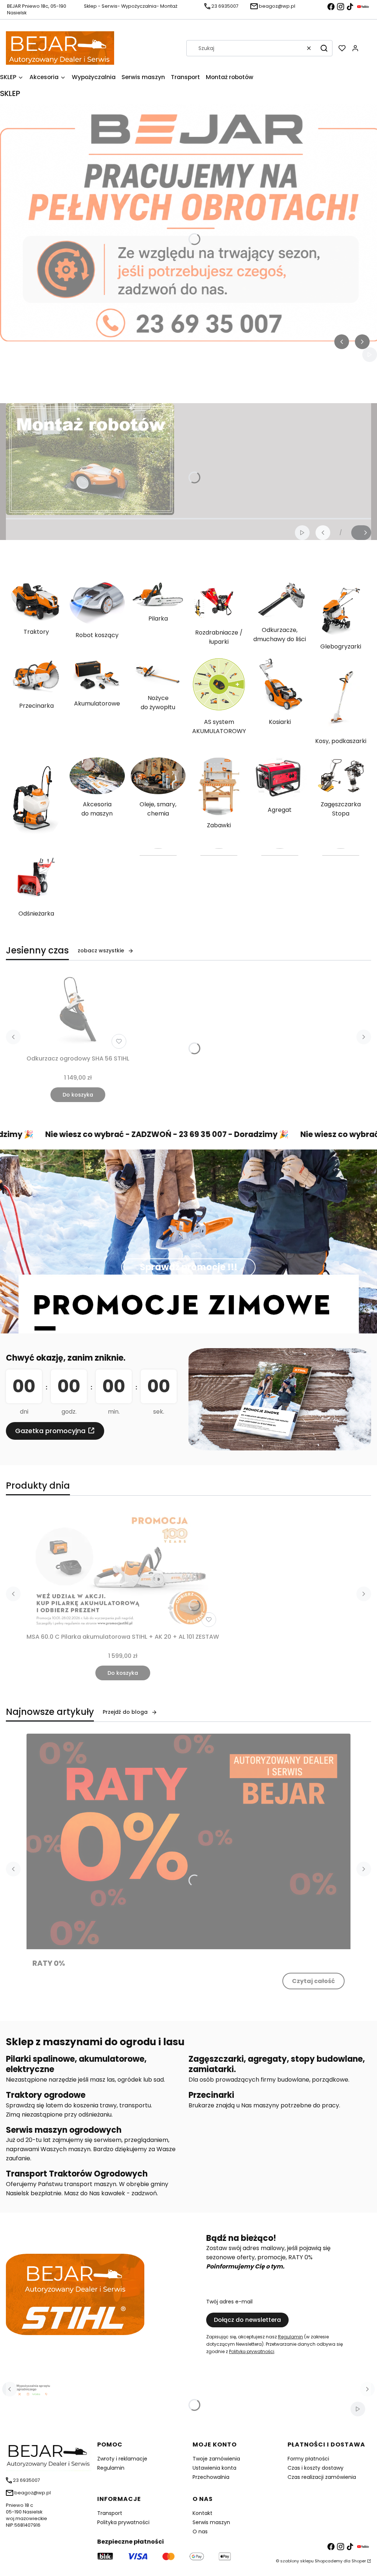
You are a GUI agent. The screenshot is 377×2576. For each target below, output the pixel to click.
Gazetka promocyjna (50, 1431)
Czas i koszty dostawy (316, 2468)
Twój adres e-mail (229, 2302)
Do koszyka (78, 1095)
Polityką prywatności (252, 2351)
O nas (200, 2531)
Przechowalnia (211, 2477)
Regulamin (290, 2337)
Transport (110, 2513)
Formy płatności (308, 2459)
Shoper (359, 2561)
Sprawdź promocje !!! (189, 1267)
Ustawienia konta (214, 2468)
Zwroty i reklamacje (122, 2459)
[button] (324, 48)
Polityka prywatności (123, 2522)
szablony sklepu (297, 2561)
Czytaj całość (313, 1981)
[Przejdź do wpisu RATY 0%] (188, 1842)
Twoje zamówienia (216, 2459)
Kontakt (202, 2513)
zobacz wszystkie (101, 951)
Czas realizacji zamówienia (322, 2477)
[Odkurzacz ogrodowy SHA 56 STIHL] (78, 1012)
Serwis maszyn (211, 2522)
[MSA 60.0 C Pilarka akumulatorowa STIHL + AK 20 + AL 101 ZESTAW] (123, 1569)
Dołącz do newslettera (247, 2320)
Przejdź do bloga (125, 1712)
